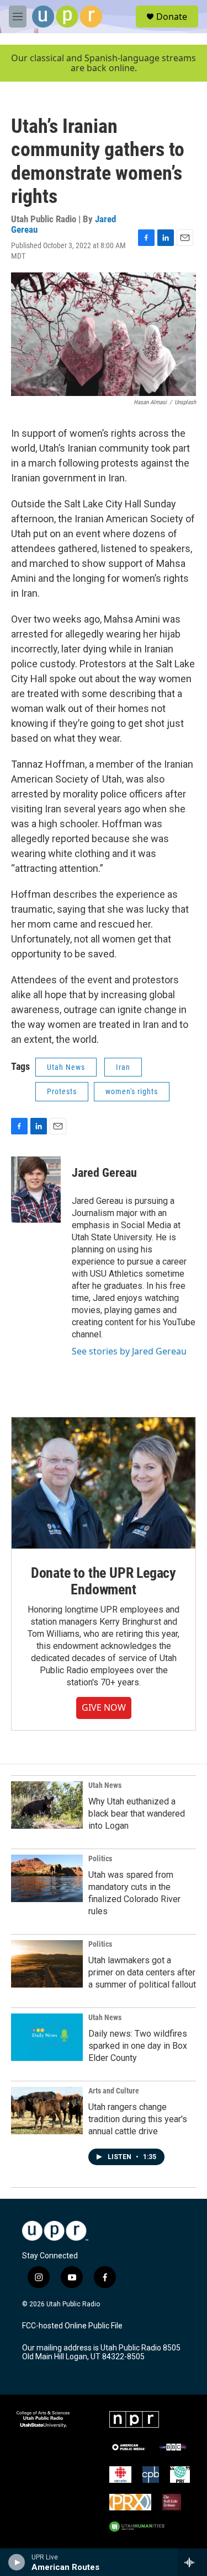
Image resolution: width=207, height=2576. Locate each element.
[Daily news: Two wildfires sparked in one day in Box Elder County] (47, 2037)
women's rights (132, 1091)
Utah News (66, 1067)
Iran (123, 1067)
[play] (17, 2562)
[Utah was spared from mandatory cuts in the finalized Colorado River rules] (47, 1878)
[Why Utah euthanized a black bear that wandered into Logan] (47, 1805)
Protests (62, 1091)
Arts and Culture (114, 2091)
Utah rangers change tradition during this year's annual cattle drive (138, 2119)
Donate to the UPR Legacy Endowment (104, 1581)
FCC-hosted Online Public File (72, 2326)
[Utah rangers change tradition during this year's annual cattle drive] (47, 2111)
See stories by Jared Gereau (129, 1351)
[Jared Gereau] (36, 1190)
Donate (172, 17)
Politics (100, 1859)
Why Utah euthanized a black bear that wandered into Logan (137, 1814)
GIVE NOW (104, 1707)
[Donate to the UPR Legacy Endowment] (104, 1483)
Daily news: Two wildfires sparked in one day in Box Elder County (138, 2046)
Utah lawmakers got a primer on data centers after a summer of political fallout (142, 1972)
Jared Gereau (104, 1173)
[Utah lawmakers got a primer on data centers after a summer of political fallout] (47, 1964)
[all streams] (192, 2562)
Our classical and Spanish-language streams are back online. (104, 63)
